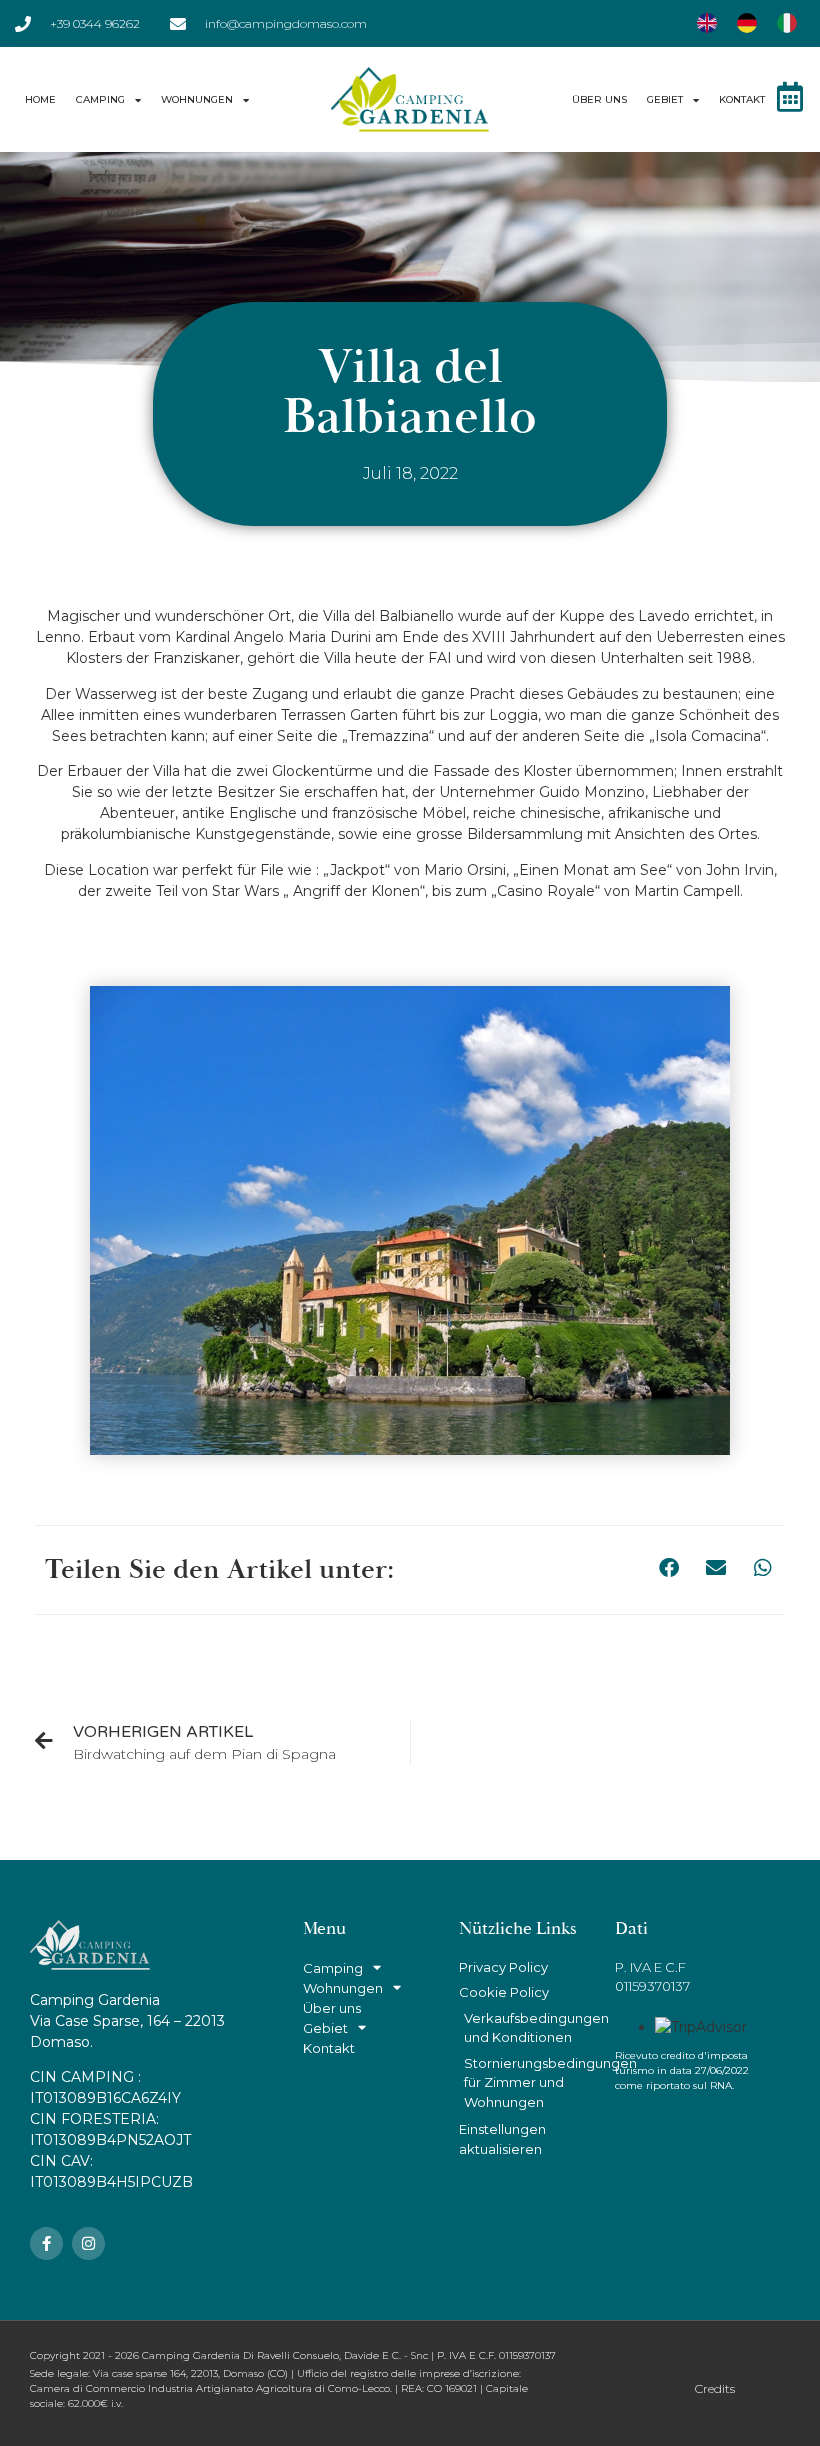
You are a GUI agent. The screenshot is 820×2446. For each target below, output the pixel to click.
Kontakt (742, 99)
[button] (668, 1568)
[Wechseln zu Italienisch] (787, 23)
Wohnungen (197, 99)
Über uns (599, 99)
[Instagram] (88, 2243)
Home (40, 99)
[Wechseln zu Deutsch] (747, 23)
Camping (100, 99)
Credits (715, 2388)
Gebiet (665, 99)
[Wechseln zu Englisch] (707, 23)
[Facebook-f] (46, 2243)
